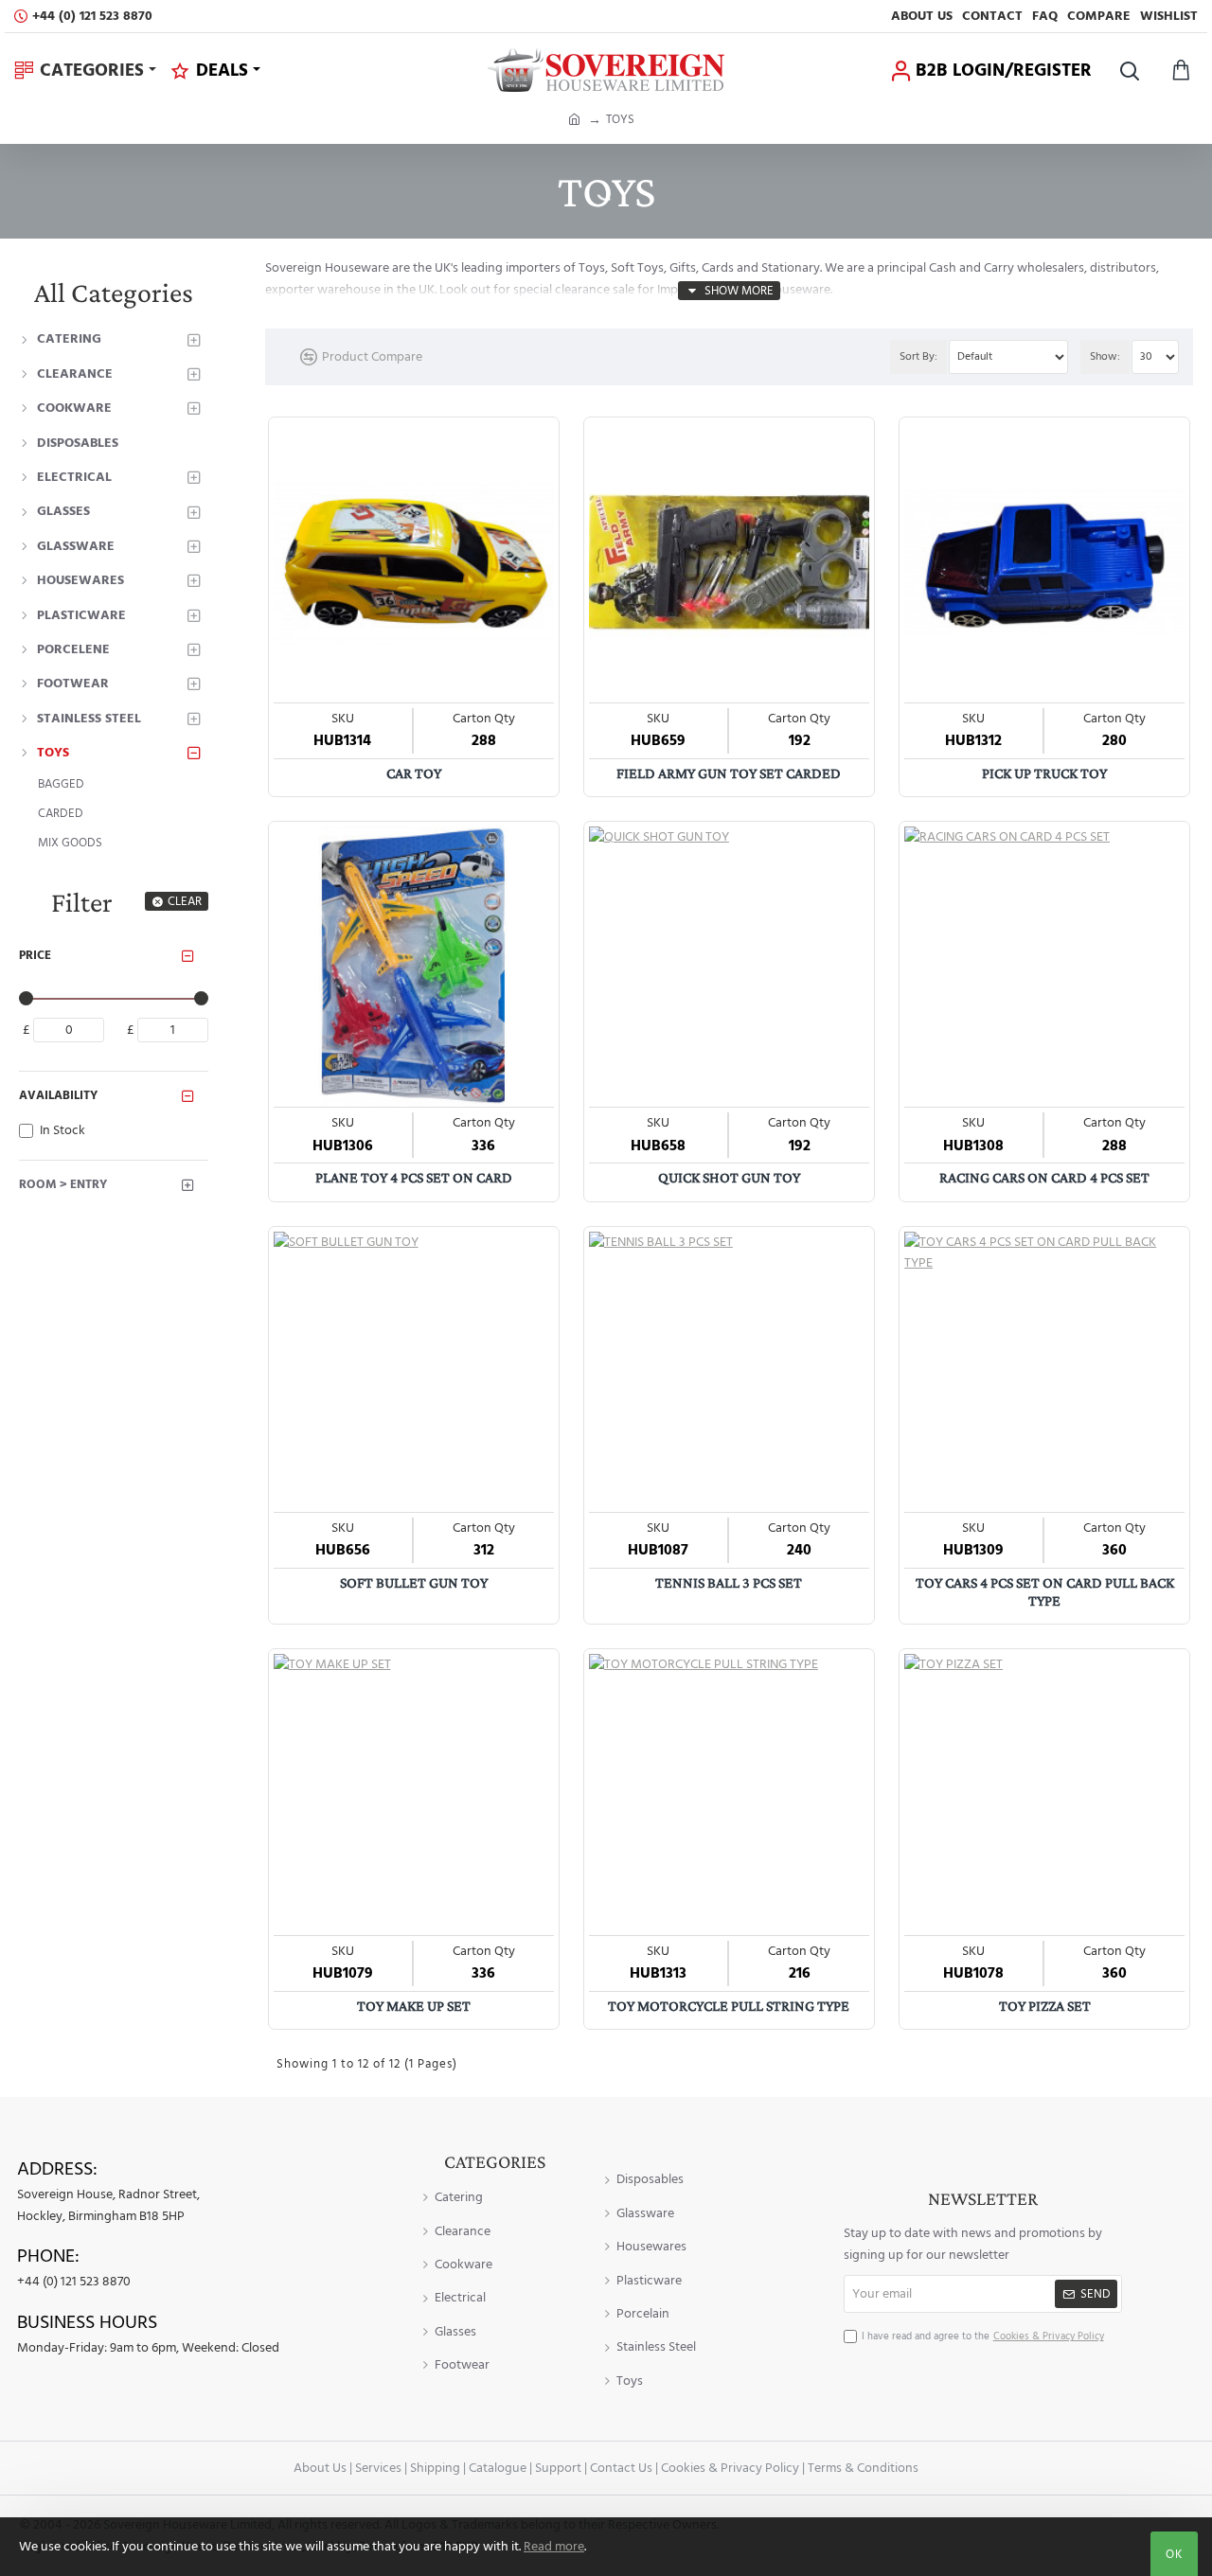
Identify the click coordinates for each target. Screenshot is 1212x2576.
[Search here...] (1129, 71)
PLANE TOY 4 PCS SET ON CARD (414, 1177)
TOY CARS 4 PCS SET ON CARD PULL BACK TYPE (1045, 1591)
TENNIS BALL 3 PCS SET (729, 1582)
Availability (58, 1095)
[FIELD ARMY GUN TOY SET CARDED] (729, 562)
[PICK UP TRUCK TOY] (1044, 562)
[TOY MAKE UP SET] (414, 1794)
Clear (185, 901)
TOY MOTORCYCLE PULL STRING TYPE (729, 2006)
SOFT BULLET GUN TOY (414, 1582)
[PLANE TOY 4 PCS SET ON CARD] (414, 967)
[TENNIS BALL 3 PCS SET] (729, 1372)
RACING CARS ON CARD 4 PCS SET (1044, 1177)
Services (378, 2468)
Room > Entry (63, 1184)
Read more (554, 2547)
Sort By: (918, 356)
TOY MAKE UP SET (414, 2006)
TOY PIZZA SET (1045, 2006)
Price (35, 955)
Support (558, 2468)
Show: (1105, 356)
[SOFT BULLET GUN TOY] (414, 1372)
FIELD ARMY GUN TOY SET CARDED (729, 773)
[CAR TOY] (414, 562)
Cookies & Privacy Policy (730, 2468)
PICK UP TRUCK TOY (1044, 773)
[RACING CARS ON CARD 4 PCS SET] (1044, 967)
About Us (320, 2468)
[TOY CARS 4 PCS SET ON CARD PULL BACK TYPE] (1044, 1372)
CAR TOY (414, 773)
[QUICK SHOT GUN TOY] (729, 967)
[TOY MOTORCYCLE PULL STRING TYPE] (729, 1794)
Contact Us (621, 2468)
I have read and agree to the (983, 2336)
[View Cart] (1181, 71)
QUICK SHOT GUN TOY (729, 1177)
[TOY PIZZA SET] (1044, 1794)
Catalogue (498, 2468)
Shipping (435, 2468)
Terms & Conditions (863, 2468)
